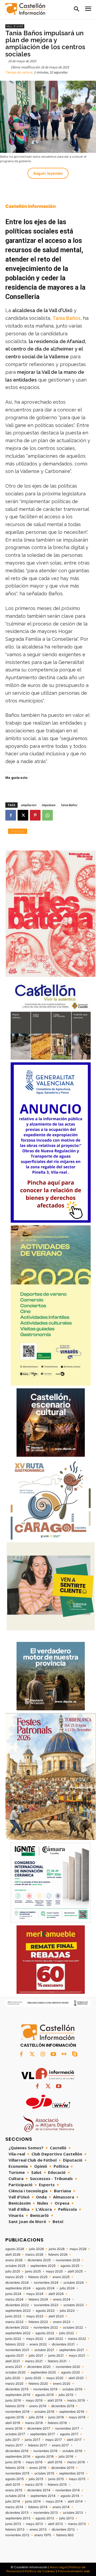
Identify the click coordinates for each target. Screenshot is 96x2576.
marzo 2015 (34, 2485)
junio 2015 (56, 2479)
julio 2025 (13, 2271)
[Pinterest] (35, 815)
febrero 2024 (38, 2299)
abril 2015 (13, 2485)
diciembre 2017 (39, 2429)
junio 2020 (33, 2378)
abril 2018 (13, 2423)
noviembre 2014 (68, 2490)
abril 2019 (55, 2400)
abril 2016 (55, 2462)
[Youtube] (53, 2054)
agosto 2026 (15, 2249)
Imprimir (18, 831)
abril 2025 (75, 2271)
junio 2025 (33, 2271)
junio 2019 (13, 2400)
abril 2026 (13, 2255)
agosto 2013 (45, 2518)
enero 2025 (61, 2277)
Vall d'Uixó (15, 26)
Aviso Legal (58, 2567)
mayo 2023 (35, 2316)
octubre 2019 (72, 2389)
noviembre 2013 (46, 2513)
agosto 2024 (45, 2288)
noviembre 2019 (45, 2389)
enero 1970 (43, 2535)
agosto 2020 (71, 2372)
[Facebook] (11, 815)
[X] (23, 815)
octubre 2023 (74, 2305)
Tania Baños (67, 318)
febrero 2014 (38, 2507)
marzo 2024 (14, 2299)
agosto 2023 (45, 2311)
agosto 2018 (15, 2417)
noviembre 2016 (45, 2451)
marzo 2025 (14, 2277)
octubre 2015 (44, 2473)
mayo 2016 (34, 2462)
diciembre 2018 (63, 2406)
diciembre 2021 (63, 2344)
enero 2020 (62, 2384)
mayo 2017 (54, 2440)
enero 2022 (38, 2344)
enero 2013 (38, 2530)
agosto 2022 (45, 2333)
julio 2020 (13, 2378)
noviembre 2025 (68, 2260)
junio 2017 (33, 2440)
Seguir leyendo (48, 173)
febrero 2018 (57, 2423)
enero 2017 (60, 2445)
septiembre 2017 (43, 2434)
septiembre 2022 (18, 2333)
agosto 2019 (44, 2395)
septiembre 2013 (18, 2518)
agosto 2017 (69, 2434)
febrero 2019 (15, 2406)
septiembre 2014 (43, 2496)
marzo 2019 (76, 2400)
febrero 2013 (15, 2530)
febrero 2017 (37, 2445)
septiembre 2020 (43, 2372)
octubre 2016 (72, 2451)
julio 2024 (67, 2288)
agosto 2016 (44, 2457)
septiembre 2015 (72, 2473)
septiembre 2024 (18, 2288)
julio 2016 (66, 2457)
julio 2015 (36, 2479)
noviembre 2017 (67, 2429)
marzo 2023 (14, 2322)
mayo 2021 (77, 2356)
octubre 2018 (44, 2412)
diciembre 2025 (39, 2260)
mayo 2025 (54, 2271)
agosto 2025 (70, 2266)
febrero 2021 (57, 2361)
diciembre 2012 (63, 2530)
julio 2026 (36, 2249)
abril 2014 (75, 2501)
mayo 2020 (55, 2378)
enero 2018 (14, 2429)
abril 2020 (76, 2378)
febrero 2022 (15, 2344)
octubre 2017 (15, 2434)
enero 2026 (14, 2260)
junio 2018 (56, 2417)
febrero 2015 (57, 2485)
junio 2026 (57, 2249)
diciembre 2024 (17, 2283)
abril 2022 (55, 2339)
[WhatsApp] (47, 815)
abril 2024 (56, 2294)
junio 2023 (13, 2316)
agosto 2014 (70, 2496)
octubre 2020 (15, 2372)
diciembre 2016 (17, 2451)
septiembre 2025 (43, 2266)
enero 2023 (62, 2322)
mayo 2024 (35, 2294)
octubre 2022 (73, 2328)
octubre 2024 (74, 2283)
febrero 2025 (38, 2277)
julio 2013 (67, 2518)
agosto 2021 (15, 2356)
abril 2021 (13, 2361)
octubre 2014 (15, 2496)
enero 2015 (14, 2490)
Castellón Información (31, 206)
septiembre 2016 (18, 2457)
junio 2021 (56, 2356)
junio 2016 (13, 2462)
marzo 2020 (14, 2384)
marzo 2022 (77, 2339)
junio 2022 (13, 2339)
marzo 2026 (34, 2255)
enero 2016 (38, 2468)
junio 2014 (33, 2501)
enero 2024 (62, 2299)
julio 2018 (36, 2417)
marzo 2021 (34, 2361)
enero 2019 (38, 2406)
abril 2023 (56, 2316)
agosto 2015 (15, 2479)
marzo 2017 (14, 2445)
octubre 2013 (73, 2513)
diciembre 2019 (17, 2389)
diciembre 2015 (63, 2468)
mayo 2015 (77, 2479)
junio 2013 (13, 2524)
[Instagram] (43, 2054)
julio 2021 (36, 2356)
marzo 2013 (77, 2524)
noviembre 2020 (68, 2367)
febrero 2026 (58, 2255)
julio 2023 (67, 2311)
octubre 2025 (15, 2266)
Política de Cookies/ (40, 2571)
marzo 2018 (34, 2423)
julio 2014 (13, 2501)
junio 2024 (13, 2294)
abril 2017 (74, 2440)
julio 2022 (67, 2333)
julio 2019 (66, 2395)
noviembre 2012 (17, 2535)
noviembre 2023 (46, 2305)
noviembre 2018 (17, 2412)
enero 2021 (14, 2367)
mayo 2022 (35, 2339)
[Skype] (75, 2054)
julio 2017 (13, 2440)
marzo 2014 (14, 2507)
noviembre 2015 (17, 2473)
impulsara (48, 805)
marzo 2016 (76, 2462)
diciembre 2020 (39, 2367)
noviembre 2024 (46, 2283)
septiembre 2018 (72, 2412)
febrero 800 (65, 2535)
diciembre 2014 (39, 2490)
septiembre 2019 (18, 2395)
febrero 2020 (38, 2384)
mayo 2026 (78, 2249)
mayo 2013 (35, 2524)
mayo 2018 (77, 2417)
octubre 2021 (44, 2350)
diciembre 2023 (17, 2305)
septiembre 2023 (18, 2311)
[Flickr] (64, 2054)
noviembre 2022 (46, 2328)
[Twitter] (32, 2054)
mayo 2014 (54, 2501)
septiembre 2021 (72, 2350)
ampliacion (29, 805)
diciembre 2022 (17, 2328)
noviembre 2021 (17, 2350)
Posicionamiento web (74, 2571)
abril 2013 (55, 2524)
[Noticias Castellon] (25, 9)
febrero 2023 (38, 2322)
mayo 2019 (34, 2400)
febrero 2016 (15, 2468)
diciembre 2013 (17, 2513)
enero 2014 (61, 2507)
